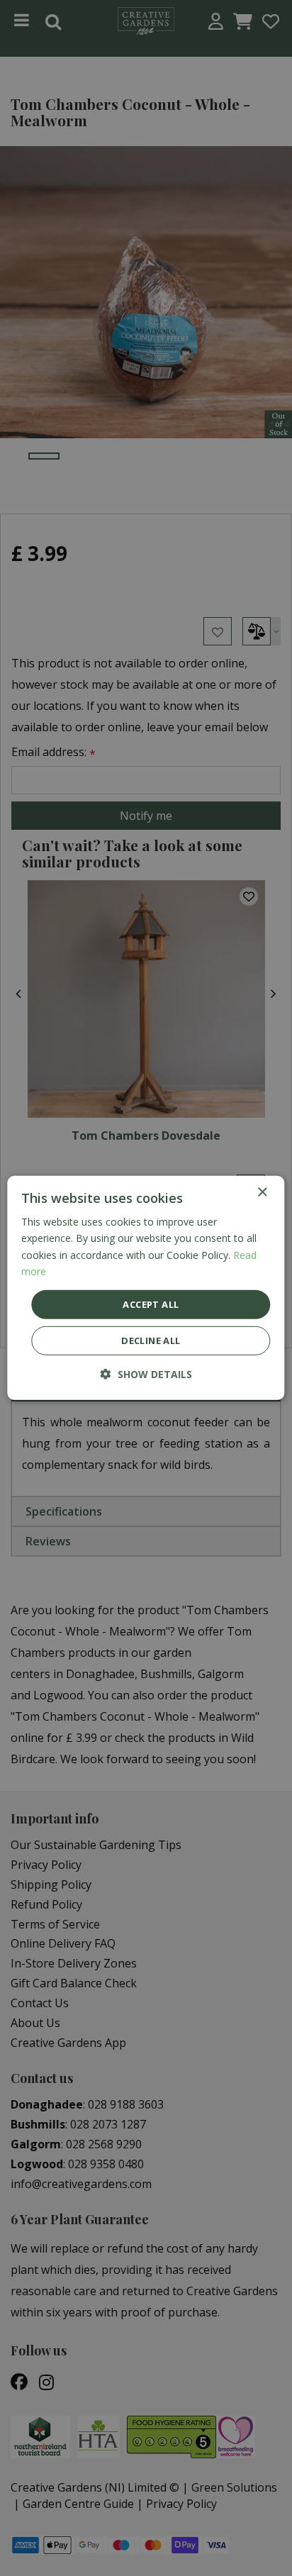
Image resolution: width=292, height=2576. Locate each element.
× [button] (262, 1193)
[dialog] (146, 1288)
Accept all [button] (151, 1304)
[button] (146, 1374)
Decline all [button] (151, 1340)
